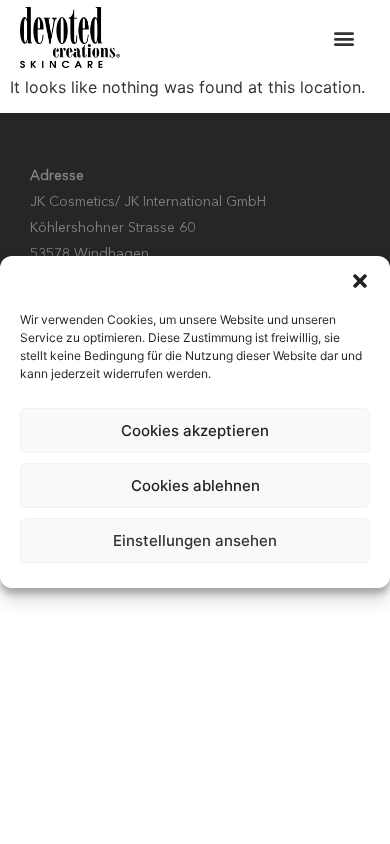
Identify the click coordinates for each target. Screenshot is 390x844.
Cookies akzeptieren (195, 430)
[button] (360, 281)
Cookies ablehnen (195, 485)
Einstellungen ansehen (195, 540)
